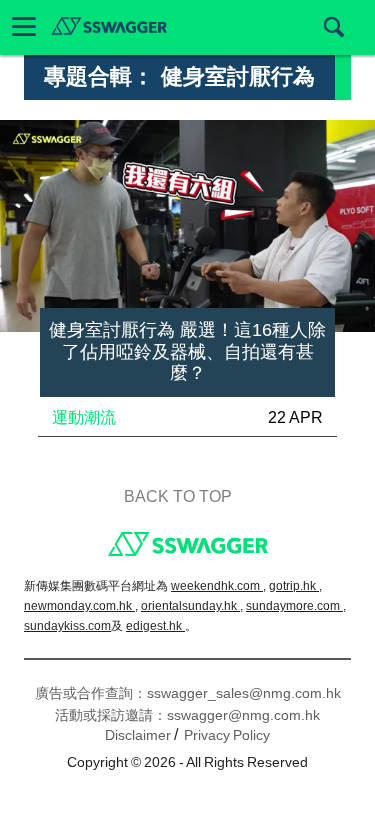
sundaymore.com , (296, 606)
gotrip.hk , (295, 586)
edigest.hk (155, 626)
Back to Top (178, 496)
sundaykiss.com (67, 626)
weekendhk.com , (218, 586)
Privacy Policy (227, 735)
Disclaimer (138, 735)
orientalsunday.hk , (192, 606)
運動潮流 (84, 417)
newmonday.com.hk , (81, 606)
